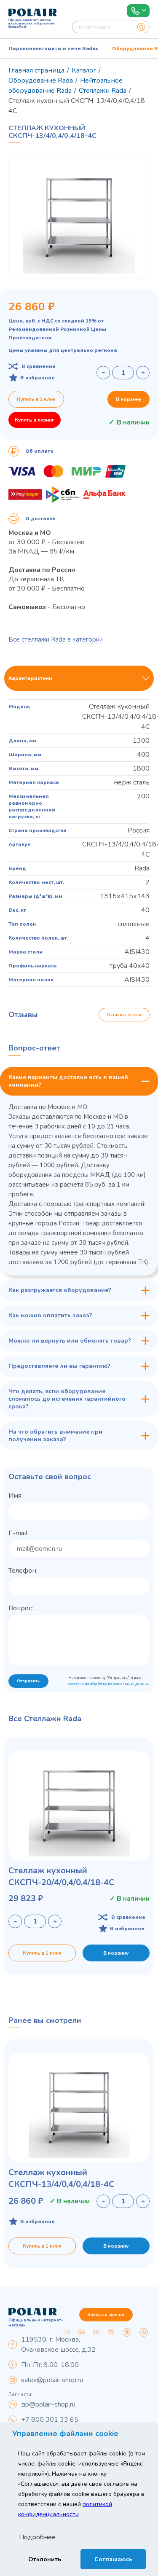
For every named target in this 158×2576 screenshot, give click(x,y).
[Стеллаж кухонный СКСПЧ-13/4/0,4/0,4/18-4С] (79, 2108)
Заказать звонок (106, 2315)
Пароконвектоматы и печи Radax (53, 48)
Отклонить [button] (45, 2559)
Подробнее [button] (37, 2537)
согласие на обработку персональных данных (109, 1684)
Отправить (28, 1681)
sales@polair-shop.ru (52, 2380)
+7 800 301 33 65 (50, 2420)
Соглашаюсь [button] (113, 2559)
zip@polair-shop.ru (48, 2404)
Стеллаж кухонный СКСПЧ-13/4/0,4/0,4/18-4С (61, 2178)
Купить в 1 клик (36, 399)
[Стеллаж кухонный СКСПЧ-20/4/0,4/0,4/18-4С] (79, 1806)
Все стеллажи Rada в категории (56, 639)
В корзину (129, 399)
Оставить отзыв (124, 1015)
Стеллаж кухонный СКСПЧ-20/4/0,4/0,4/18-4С (61, 1876)
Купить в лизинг (35, 420)
